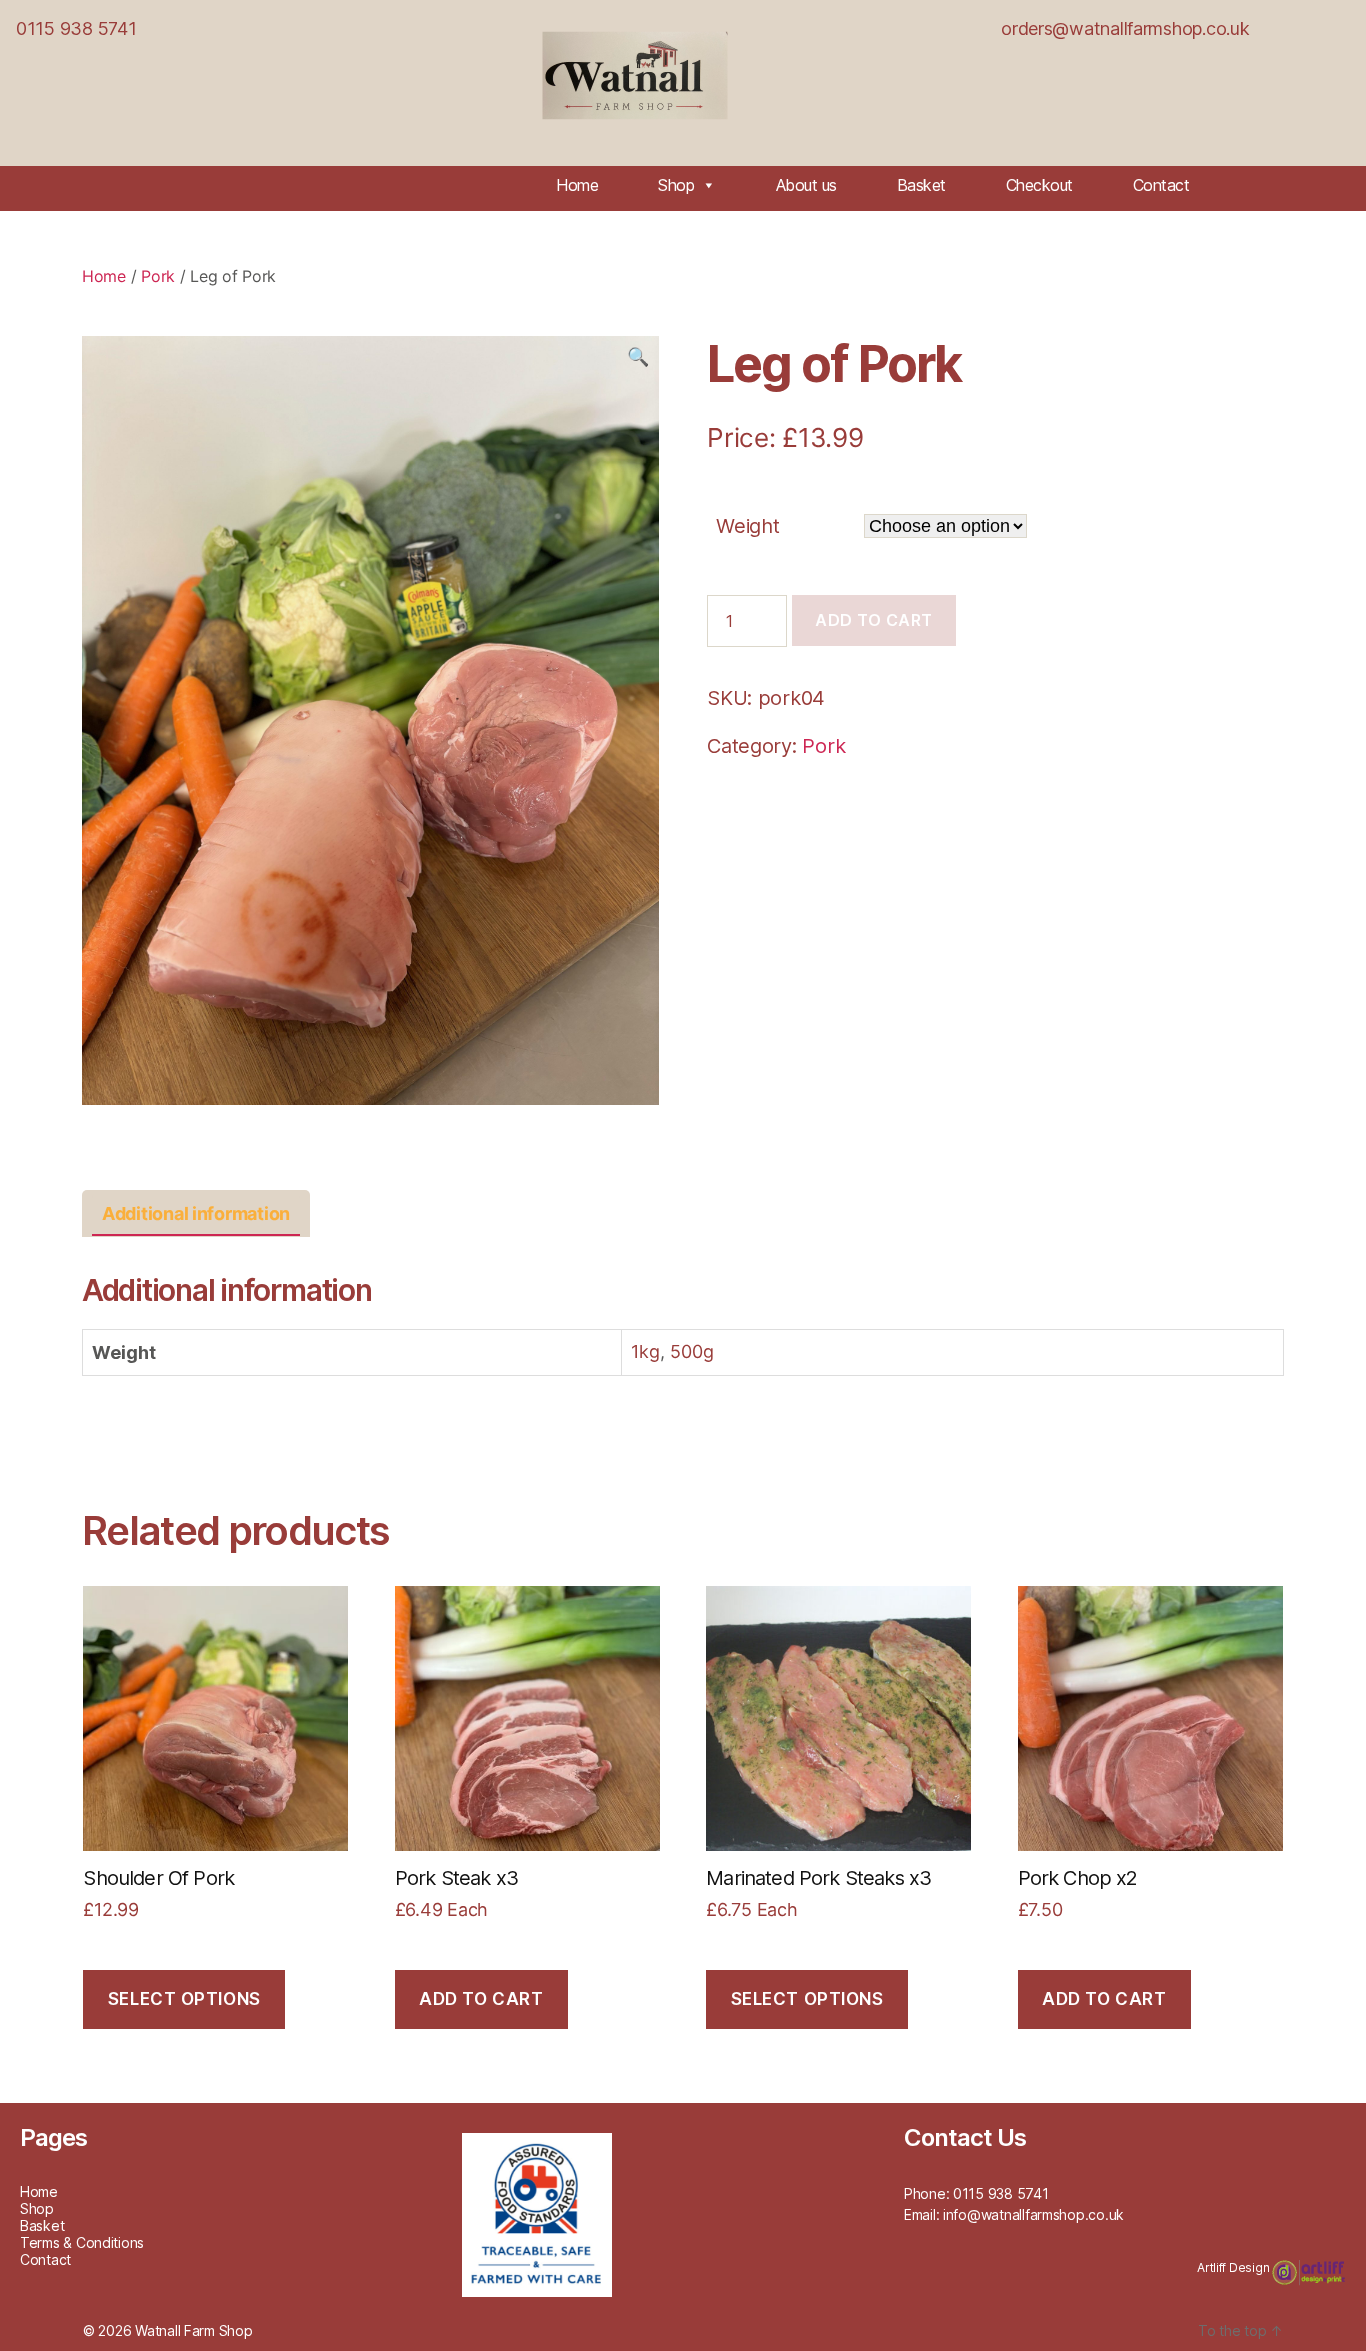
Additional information (196, 1213)
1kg (645, 1351)
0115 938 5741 (76, 28)
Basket (921, 185)
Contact (1161, 185)
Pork (158, 276)
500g (692, 1351)
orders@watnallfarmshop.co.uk (1125, 28)
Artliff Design (1234, 2267)
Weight (747, 526)
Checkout (1039, 185)
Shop (676, 185)
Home (577, 185)
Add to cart (874, 620)
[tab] (196, 1213)
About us (806, 185)
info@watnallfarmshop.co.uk (1033, 2214)
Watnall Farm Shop (193, 2330)
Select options (184, 1999)
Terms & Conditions (82, 2242)
